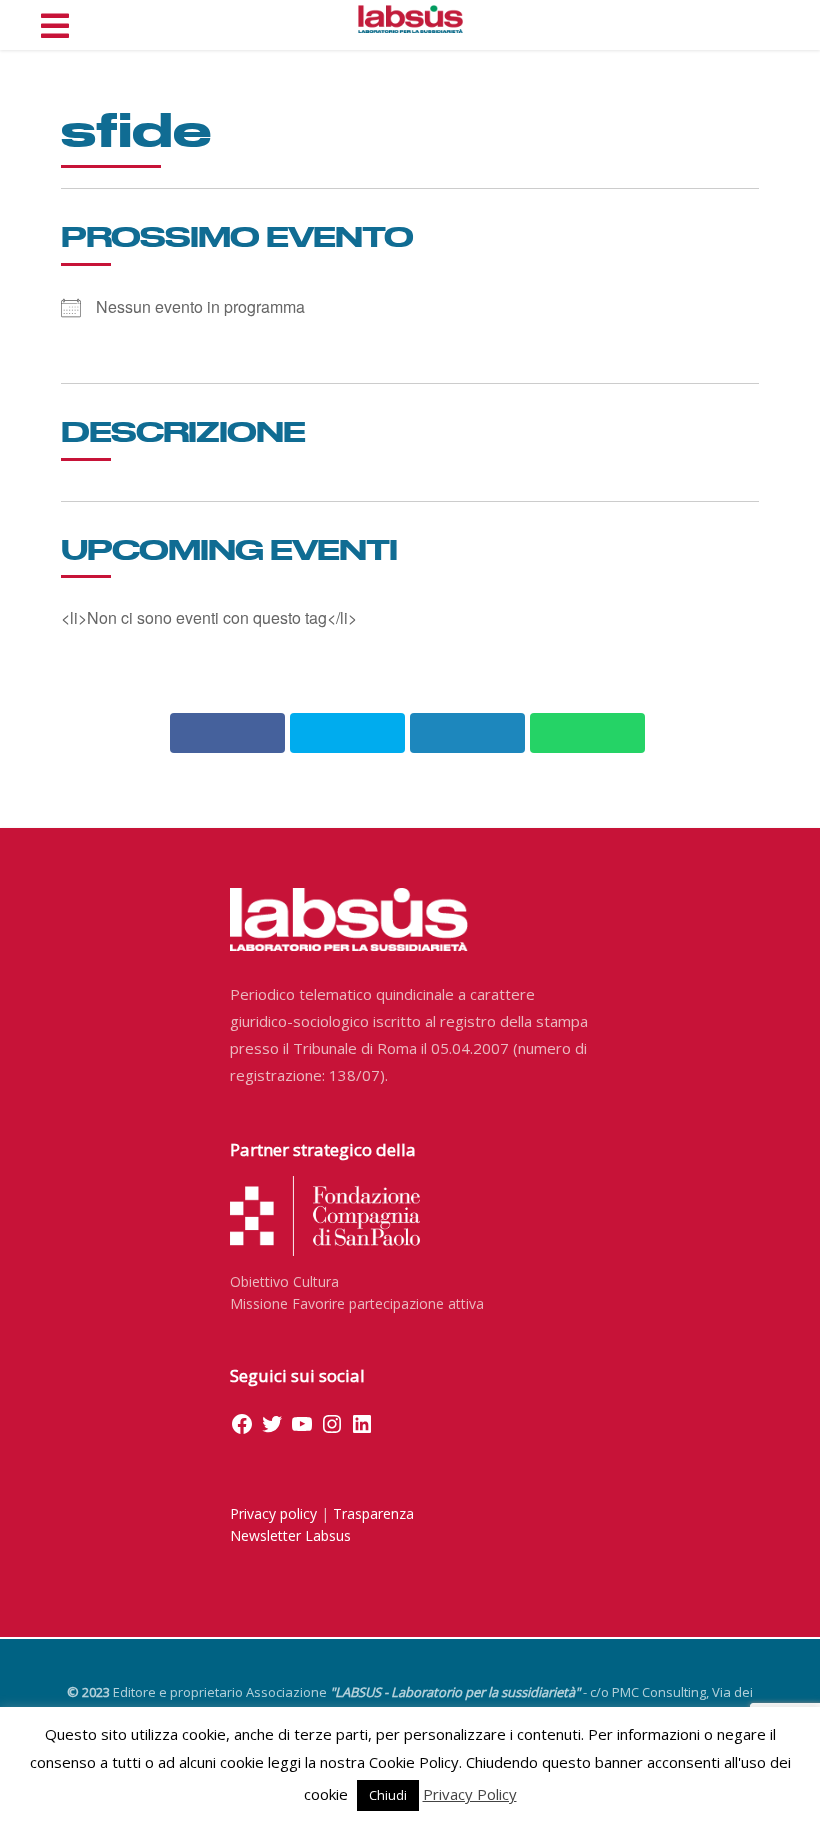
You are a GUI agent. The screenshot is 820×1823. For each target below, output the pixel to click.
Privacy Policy (470, 1794)
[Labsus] (410, 19)
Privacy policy (273, 1513)
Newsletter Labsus (290, 1535)
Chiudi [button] (388, 1795)
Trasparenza (373, 1513)
